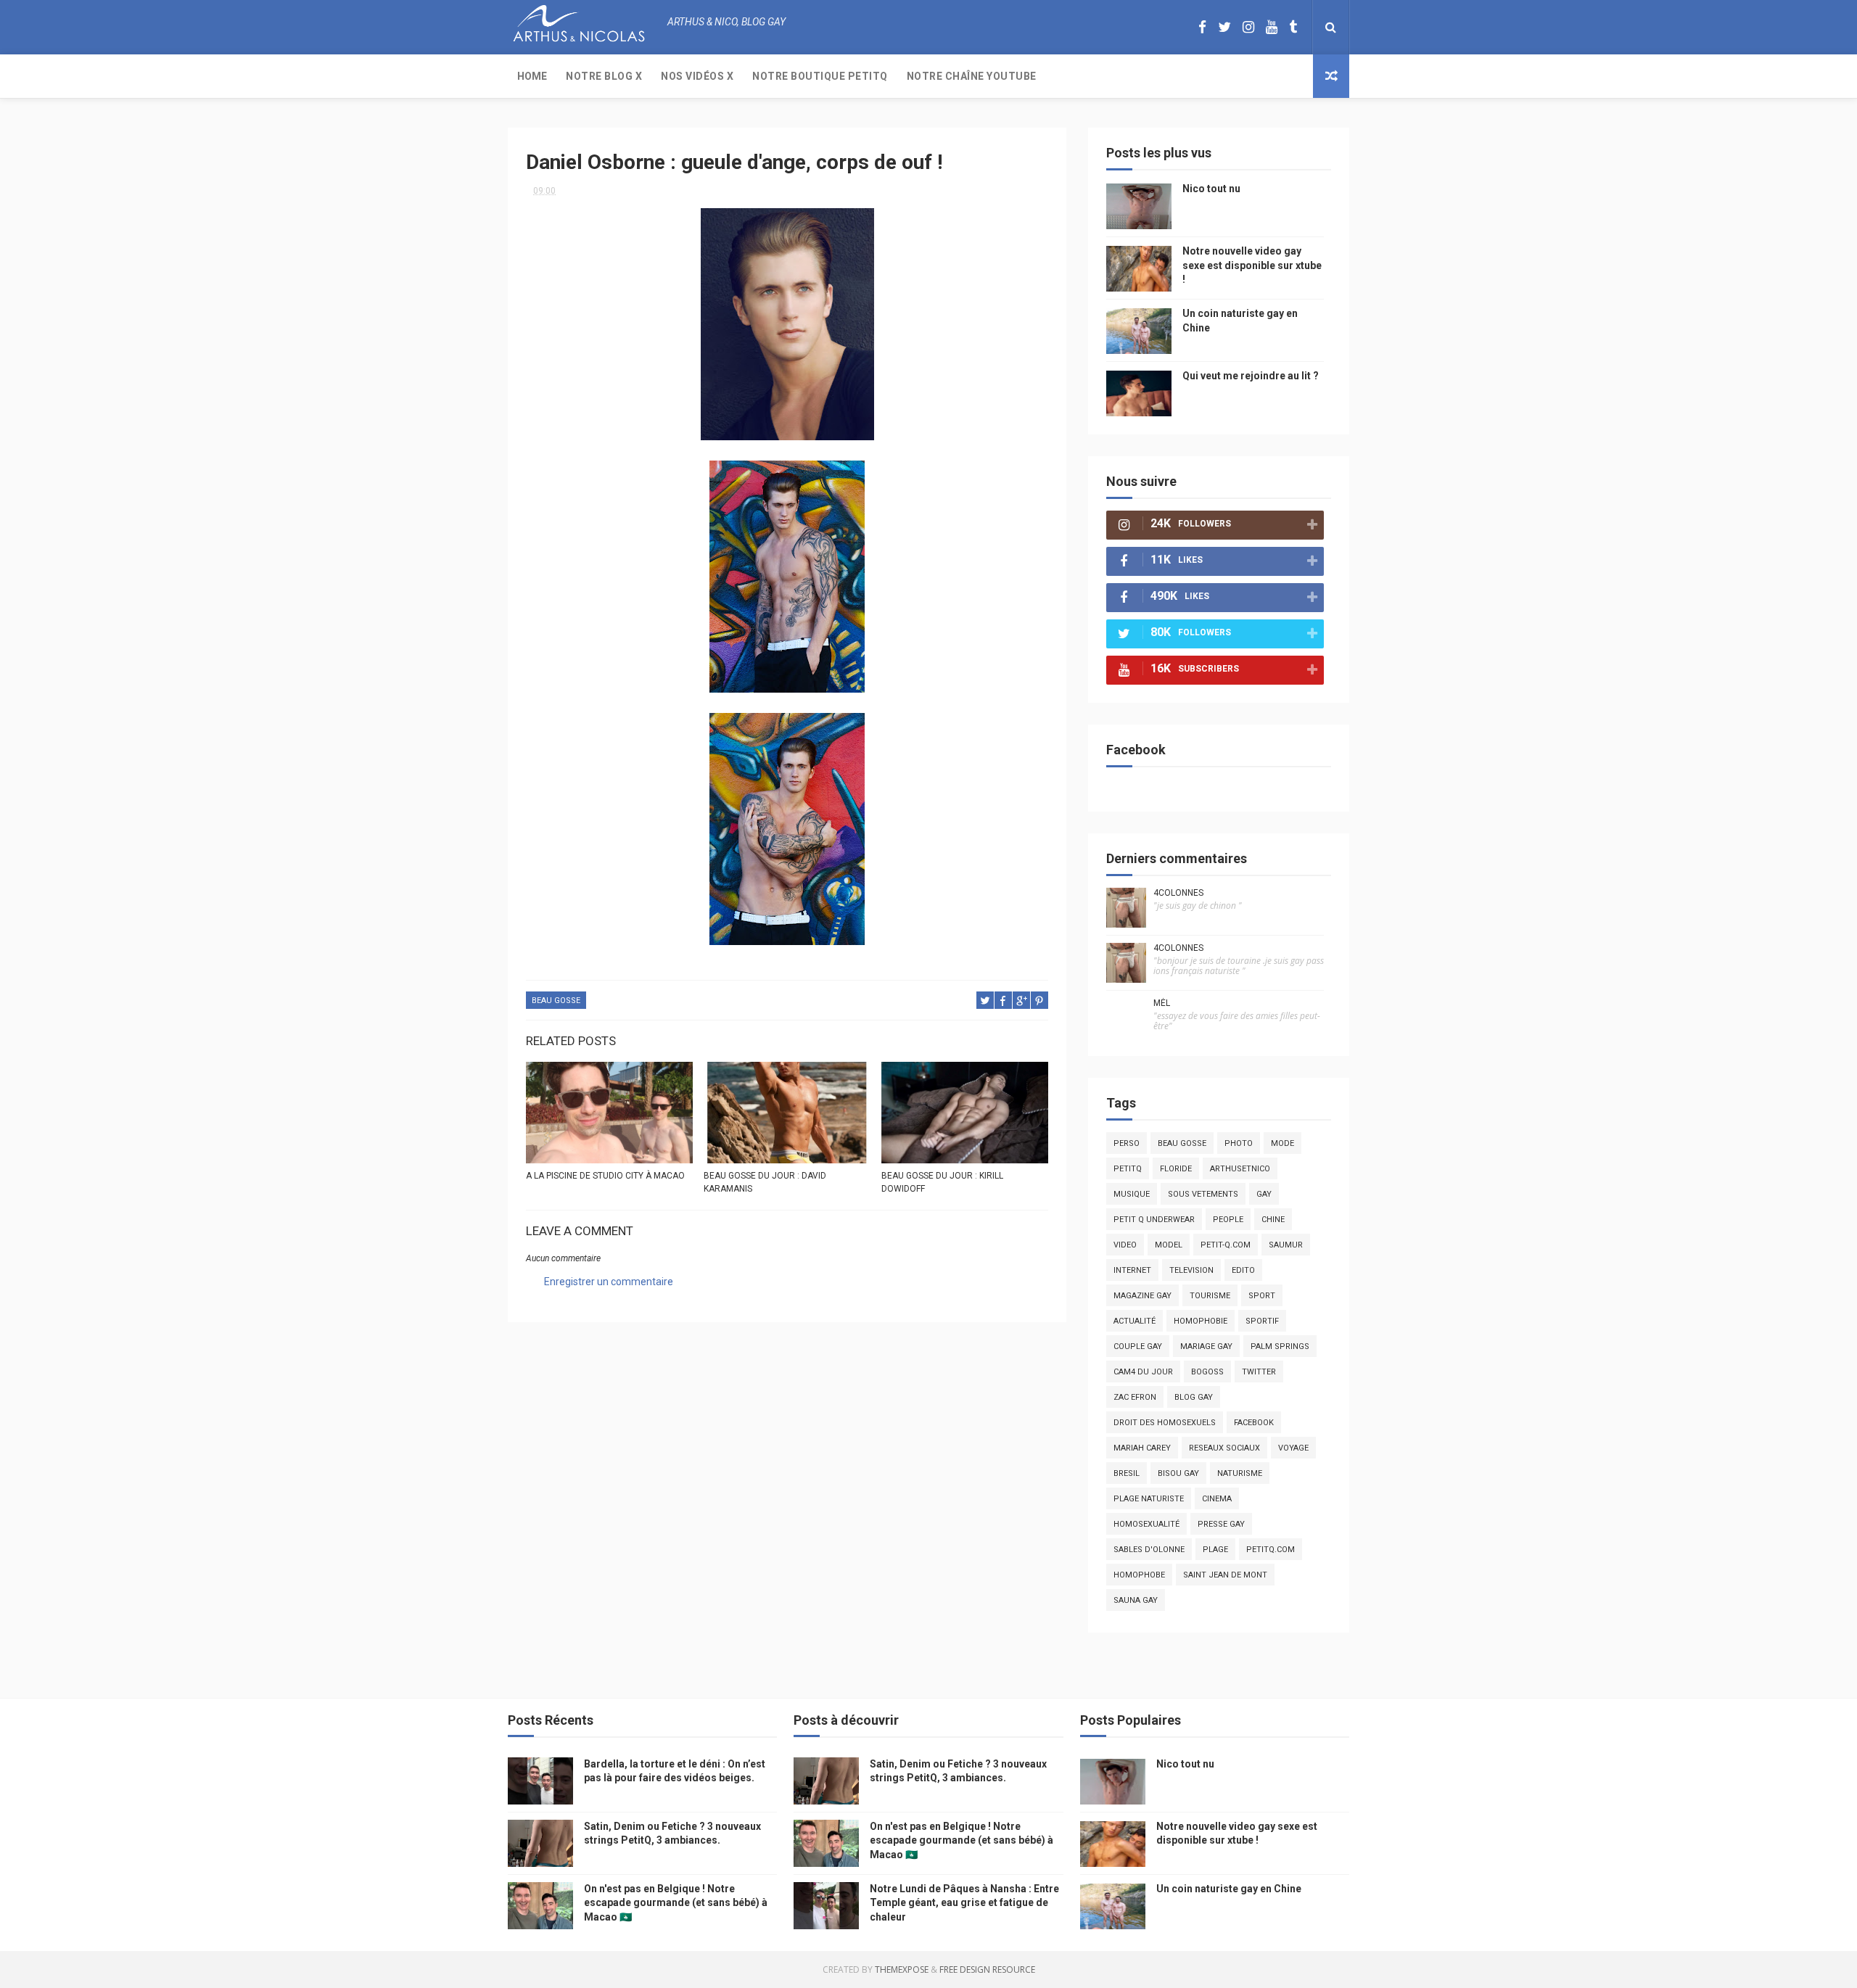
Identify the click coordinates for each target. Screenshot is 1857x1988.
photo (1239, 1143)
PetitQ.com (1271, 1550)
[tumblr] (1293, 27)
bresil (1127, 1473)
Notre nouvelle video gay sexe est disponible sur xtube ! (1252, 265)
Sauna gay (1136, 1600)
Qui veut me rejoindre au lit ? (1251, 376)
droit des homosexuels (1165, 1423)
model (1169, 1245)
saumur (1286, 1245)
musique (1132, 1194)
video (1125, 1245)
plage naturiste (1149, 1499)
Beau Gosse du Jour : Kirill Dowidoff (942, 1182)
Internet (1132, 1270)
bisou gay (1178, 1473)
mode (1282, 1143)
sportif (1262, 1321)
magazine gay (1142, 1296)
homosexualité (1146, 1524)
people (1228, 1220)
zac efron (1135, 1397)
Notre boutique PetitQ (820, 76)
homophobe (1139, 1575)
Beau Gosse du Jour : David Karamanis (765, 1182)
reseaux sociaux (1224, 1448)
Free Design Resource (987, 1970)
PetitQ (1128, 1169)
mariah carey (1142, 1448)
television (1191, 1270)
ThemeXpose (902, 1970)
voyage (1293, 1448)
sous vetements (1203, 1194)
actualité (1135, 1321)
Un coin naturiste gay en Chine (1229, 1889)
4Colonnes (1178, 893)
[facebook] (1202, 27)
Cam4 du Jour (1143, 1372)
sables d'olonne (1149, 1550)
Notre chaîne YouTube (972, 76)
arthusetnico (1240, 1169)
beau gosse (556, 1001)
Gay (1264, 1194)
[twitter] (1224, 27)
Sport (1262, 1296)
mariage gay (1206, 1346)
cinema (1217, 1499)
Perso (1127, 1143)
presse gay (1221, 1524)
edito (1243, 1270)
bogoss (1207, 1372)
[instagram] (1248, 27)
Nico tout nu (1211, 189)
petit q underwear (1154, 1220)
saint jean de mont (1225, 1575)
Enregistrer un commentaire (609, 1282)
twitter (1259, 1372)
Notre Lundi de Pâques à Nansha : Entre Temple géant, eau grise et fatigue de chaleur (964, 1903)
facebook (1254, 1423)
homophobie (1201, 1321)
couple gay (1138, 1346)
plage (1215, 1550)
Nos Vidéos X (697, 76)
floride (1176, 1169)
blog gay (1194, 1397)
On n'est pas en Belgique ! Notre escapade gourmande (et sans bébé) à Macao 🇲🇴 (676, 1903)
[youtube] (1272, 27)
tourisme (1210, 1296)
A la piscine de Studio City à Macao (605, 1176)
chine (1273, 1220)
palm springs (1280, 1346)
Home (532, 76)
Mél (1162, 1003)
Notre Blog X (604, 76)
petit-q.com (1226, 1245)
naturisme (1240, 1473)
